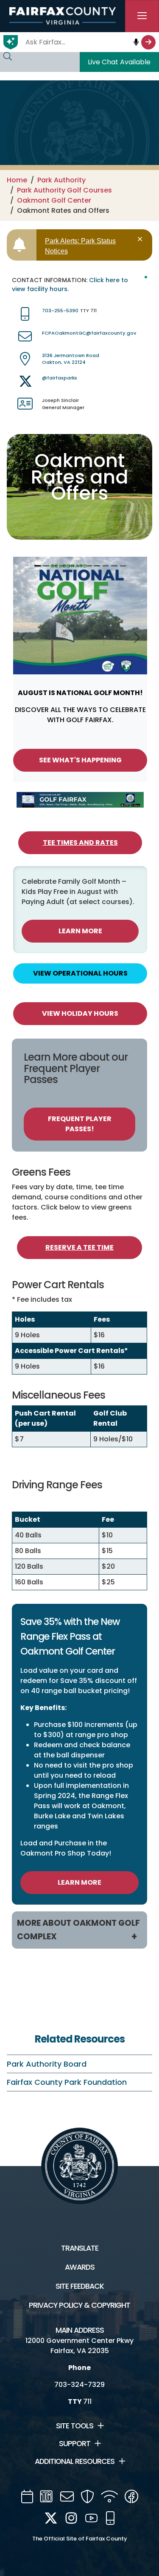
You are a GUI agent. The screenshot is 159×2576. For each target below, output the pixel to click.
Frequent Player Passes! (80, 1124)
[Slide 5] (72, 566)
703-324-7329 (79, 2385)
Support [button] (75, 2444)
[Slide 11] (123, 566)
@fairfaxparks (60, 378)
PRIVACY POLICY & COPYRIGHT (79, 2305)
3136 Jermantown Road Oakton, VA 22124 (71, 359)
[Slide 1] (37, 566)
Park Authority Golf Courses (64, 190)
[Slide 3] (55, 566)
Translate (80, 2248)
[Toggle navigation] (142, 16)
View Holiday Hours (80, 1013)
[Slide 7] (89, 566)
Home (17, 180)
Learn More (80, 931)
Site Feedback (80, 2286)
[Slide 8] (97, 566)
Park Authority (61, 180)
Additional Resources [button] (75, 2461)
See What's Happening (80, 760)
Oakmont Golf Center (54, 200)
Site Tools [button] (75, 2426)
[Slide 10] (114, 566)
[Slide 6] (80, 566)
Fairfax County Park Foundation (67, 2082)
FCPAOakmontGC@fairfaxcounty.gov (89, 333)
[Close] (141, 239)
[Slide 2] (46, 566)
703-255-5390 (60, 311)
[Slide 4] (63, 566)
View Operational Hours (80, 973)
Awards (80, 2267)
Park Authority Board (47, 2064)
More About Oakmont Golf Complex (78, 1930)
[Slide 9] (106, 566)
